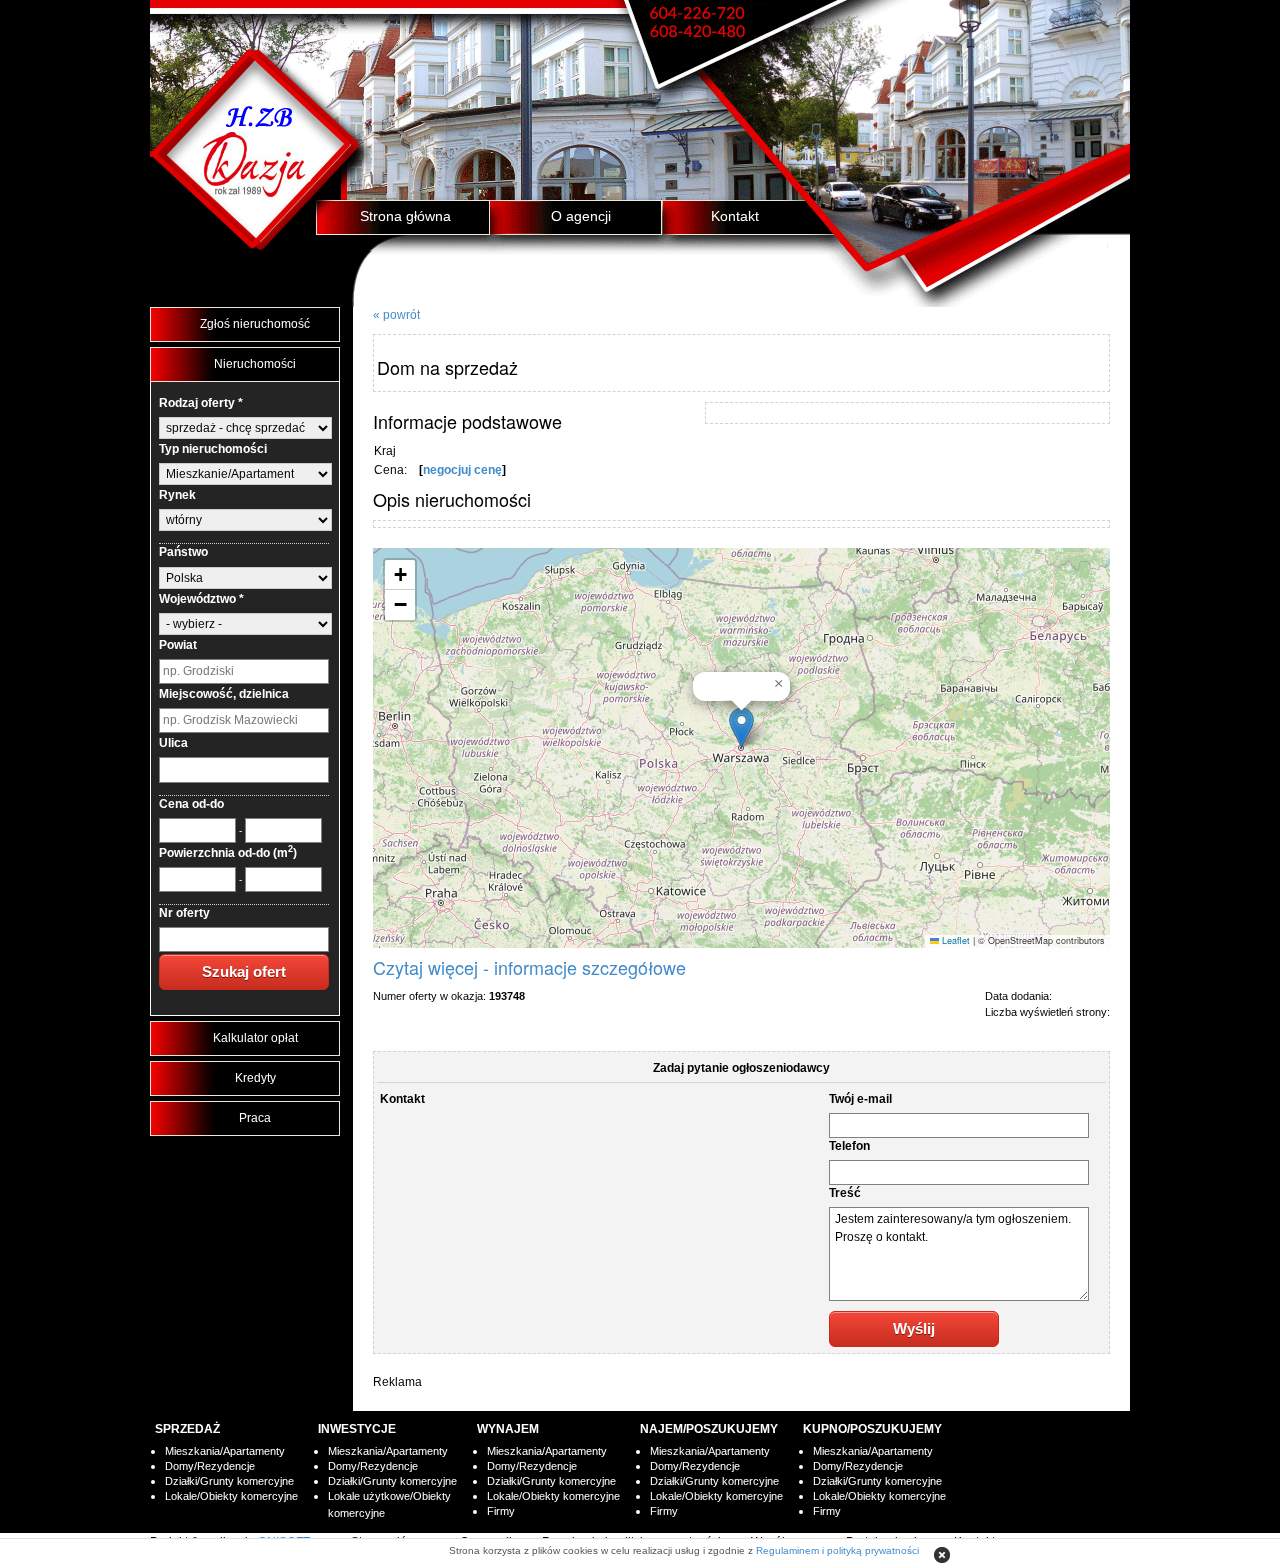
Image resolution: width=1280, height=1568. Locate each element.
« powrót (396, 315)
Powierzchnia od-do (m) (228, 852)
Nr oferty (184, 913)
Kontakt (735, 216)
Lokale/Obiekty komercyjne (231, 1496)
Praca (255, 1118)
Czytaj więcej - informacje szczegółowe (529, 967)
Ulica (173, 743)
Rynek (177, 495)
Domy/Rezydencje (210, 1466)
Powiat (178, 645)
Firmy (501, 1511)
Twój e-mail (860, 1099)
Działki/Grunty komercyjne (229, 1481)
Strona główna (405, 216)
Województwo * (201, 599)
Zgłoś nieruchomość (255, 324)
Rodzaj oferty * (201, 403)
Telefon (849, 1146)
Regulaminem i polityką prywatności (837, 1550)
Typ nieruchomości (213, 449)
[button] (741, 727)
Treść (845, 1193)
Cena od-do (191, 804)
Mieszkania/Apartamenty (225, 1451)
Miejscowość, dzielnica (224, 694)
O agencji (581, 216)
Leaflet (954, 940)
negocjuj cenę (462, 470)
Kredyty (255, 1078)
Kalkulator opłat (255, 1038)
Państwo (183, 552)
